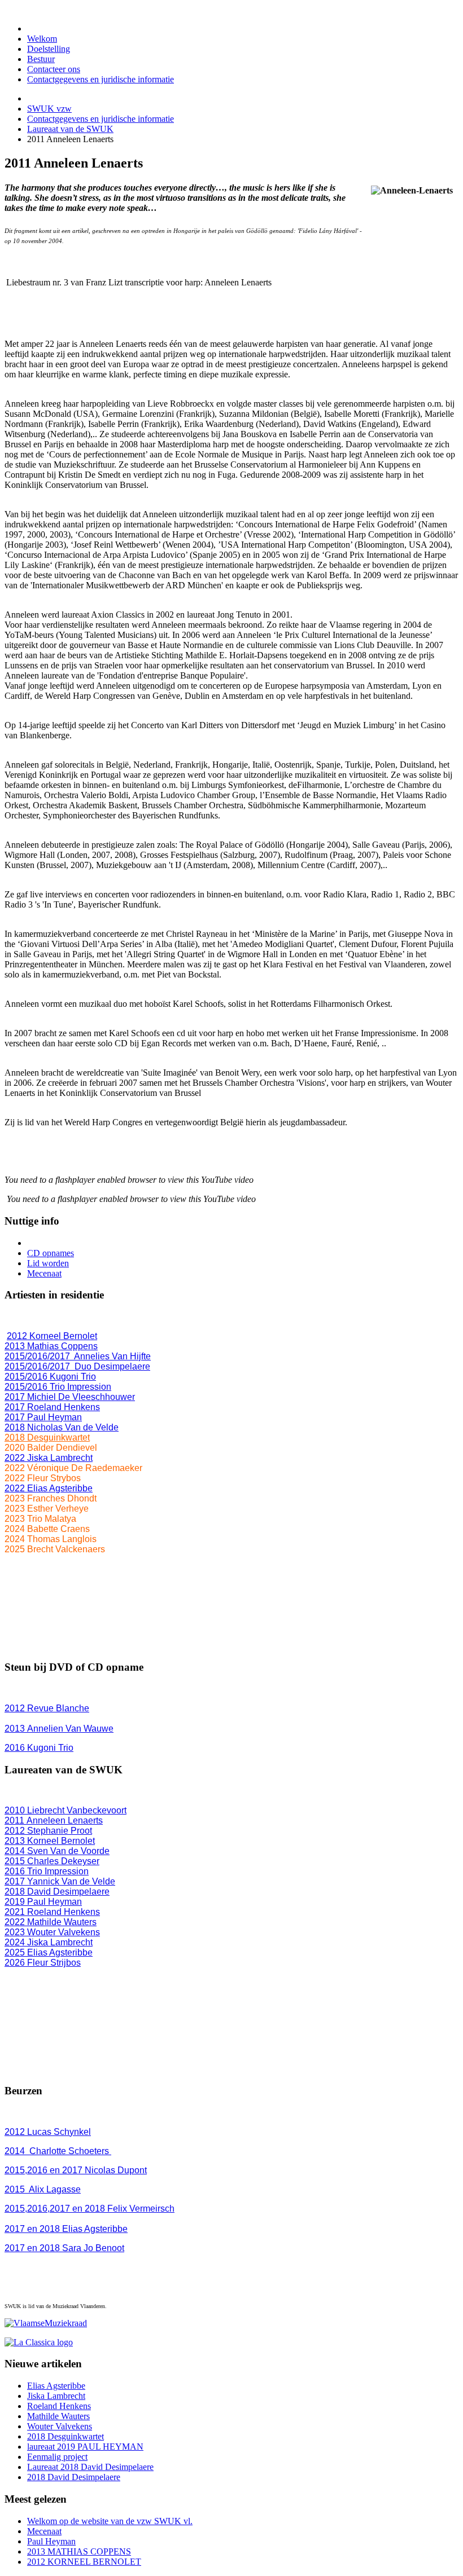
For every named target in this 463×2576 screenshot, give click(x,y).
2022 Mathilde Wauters (51, 1922)
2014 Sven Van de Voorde (57, 1851)
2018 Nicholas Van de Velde (62, 1427)
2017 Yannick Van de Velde (60, 1881)
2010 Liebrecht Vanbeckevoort (65, 1810)
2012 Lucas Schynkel (48, 2132)
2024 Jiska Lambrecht (49, 1942)
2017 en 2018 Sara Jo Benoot (64, 2248)
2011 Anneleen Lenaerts (54, 1820)
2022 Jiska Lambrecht (49, 1458)
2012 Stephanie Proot (48, 1831)
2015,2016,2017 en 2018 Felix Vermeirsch (89, 2209)
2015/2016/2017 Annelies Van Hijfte (78, 1356)
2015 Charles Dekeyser (52, 1861)
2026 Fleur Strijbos (43, 1963)
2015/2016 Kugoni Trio (50, 1377)
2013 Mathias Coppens (51, 1346)
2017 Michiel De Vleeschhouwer (70, 1397)
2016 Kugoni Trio (39, 1748)
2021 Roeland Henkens (52, 1912)
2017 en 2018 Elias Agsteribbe (66, 2229)
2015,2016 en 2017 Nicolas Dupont (76, 2170)
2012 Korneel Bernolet (52, 1336)
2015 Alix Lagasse (43, 2189)
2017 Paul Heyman (43, 1417)
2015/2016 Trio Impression (58, 1387)
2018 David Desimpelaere (57, 1892)
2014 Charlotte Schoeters (58, 2151)
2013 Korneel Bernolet (50, 1841)
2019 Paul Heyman (43, 1902)
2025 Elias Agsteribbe (49, 1952)
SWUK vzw (49, 109)
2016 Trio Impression (47, 1871)
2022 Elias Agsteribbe (49, 1488)
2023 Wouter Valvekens (52, 1932)
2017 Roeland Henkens (52, 1407)
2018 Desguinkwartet (47, 1437)
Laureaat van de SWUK (70, 129)
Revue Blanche (47, 1708)
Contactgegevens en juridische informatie (101, 119)
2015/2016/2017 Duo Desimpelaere (77, 1366)
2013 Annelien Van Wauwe (59, 1729)
